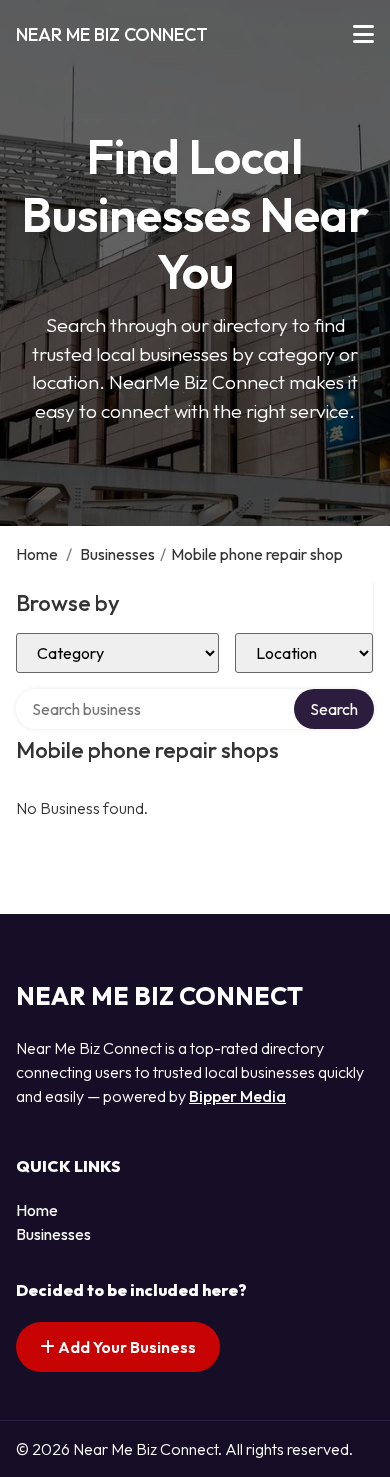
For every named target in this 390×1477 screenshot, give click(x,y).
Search (334, 709)
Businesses (117, 554)
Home (37, 554)
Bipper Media (237, 1096)
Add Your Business (125, 1347)
